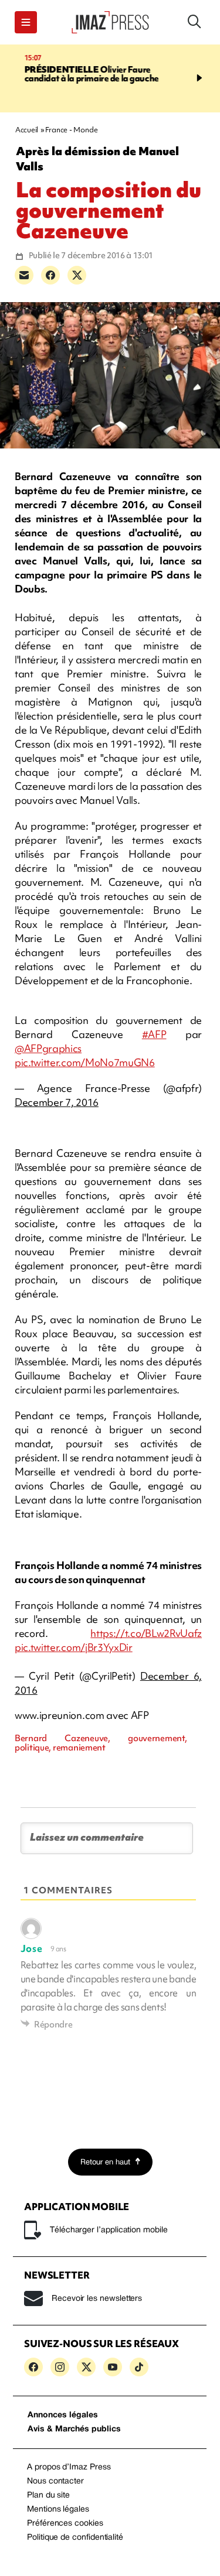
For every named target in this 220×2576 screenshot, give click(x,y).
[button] (26, 22)
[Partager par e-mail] (24, 275)
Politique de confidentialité (75, 2538)
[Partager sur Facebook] (50, 275)
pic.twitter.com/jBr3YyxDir (74, 1647)
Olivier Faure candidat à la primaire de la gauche (79, 74)
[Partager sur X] (77, 275)
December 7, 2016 (57, 1102)
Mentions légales (58, 2510)
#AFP (154, 1034)
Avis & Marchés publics (74, 2429)
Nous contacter (55, 2481)
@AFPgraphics (48, 1048)
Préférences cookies (65, 2524)
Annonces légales (63, 2415)
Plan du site (48, 2495)
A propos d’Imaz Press (69, 2467)
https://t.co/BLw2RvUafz (146, 1633)
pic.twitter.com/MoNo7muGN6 (85, 1062)
